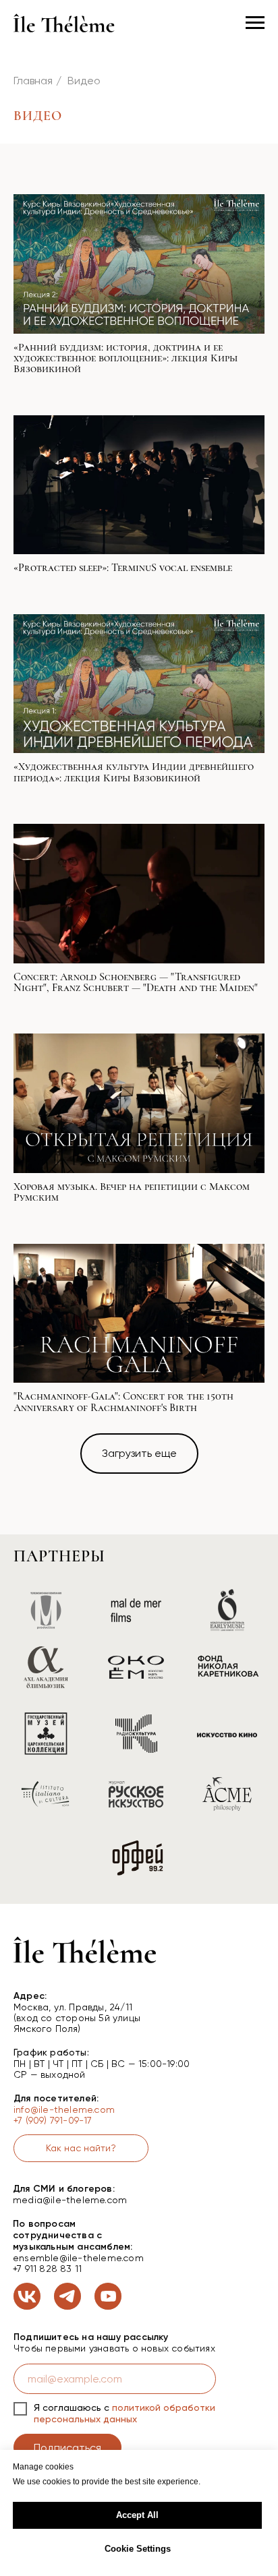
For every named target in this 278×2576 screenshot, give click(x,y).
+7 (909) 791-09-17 (53, 2120)
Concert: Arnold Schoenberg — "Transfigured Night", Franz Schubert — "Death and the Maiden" (136, 982)
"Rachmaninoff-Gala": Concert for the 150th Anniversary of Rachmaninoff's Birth (123, 1402)
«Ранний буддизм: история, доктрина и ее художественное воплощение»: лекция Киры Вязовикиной (126, 358)
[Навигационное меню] (255, 23)
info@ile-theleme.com (64, 2109)
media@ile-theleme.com (70, 2200)
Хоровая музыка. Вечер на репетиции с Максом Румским (132, 1192)
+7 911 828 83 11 (47, 2269)
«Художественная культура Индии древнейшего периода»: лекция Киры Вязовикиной (134, 772)
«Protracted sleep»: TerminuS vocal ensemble (123, 568)
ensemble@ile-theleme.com (78, 2258)
